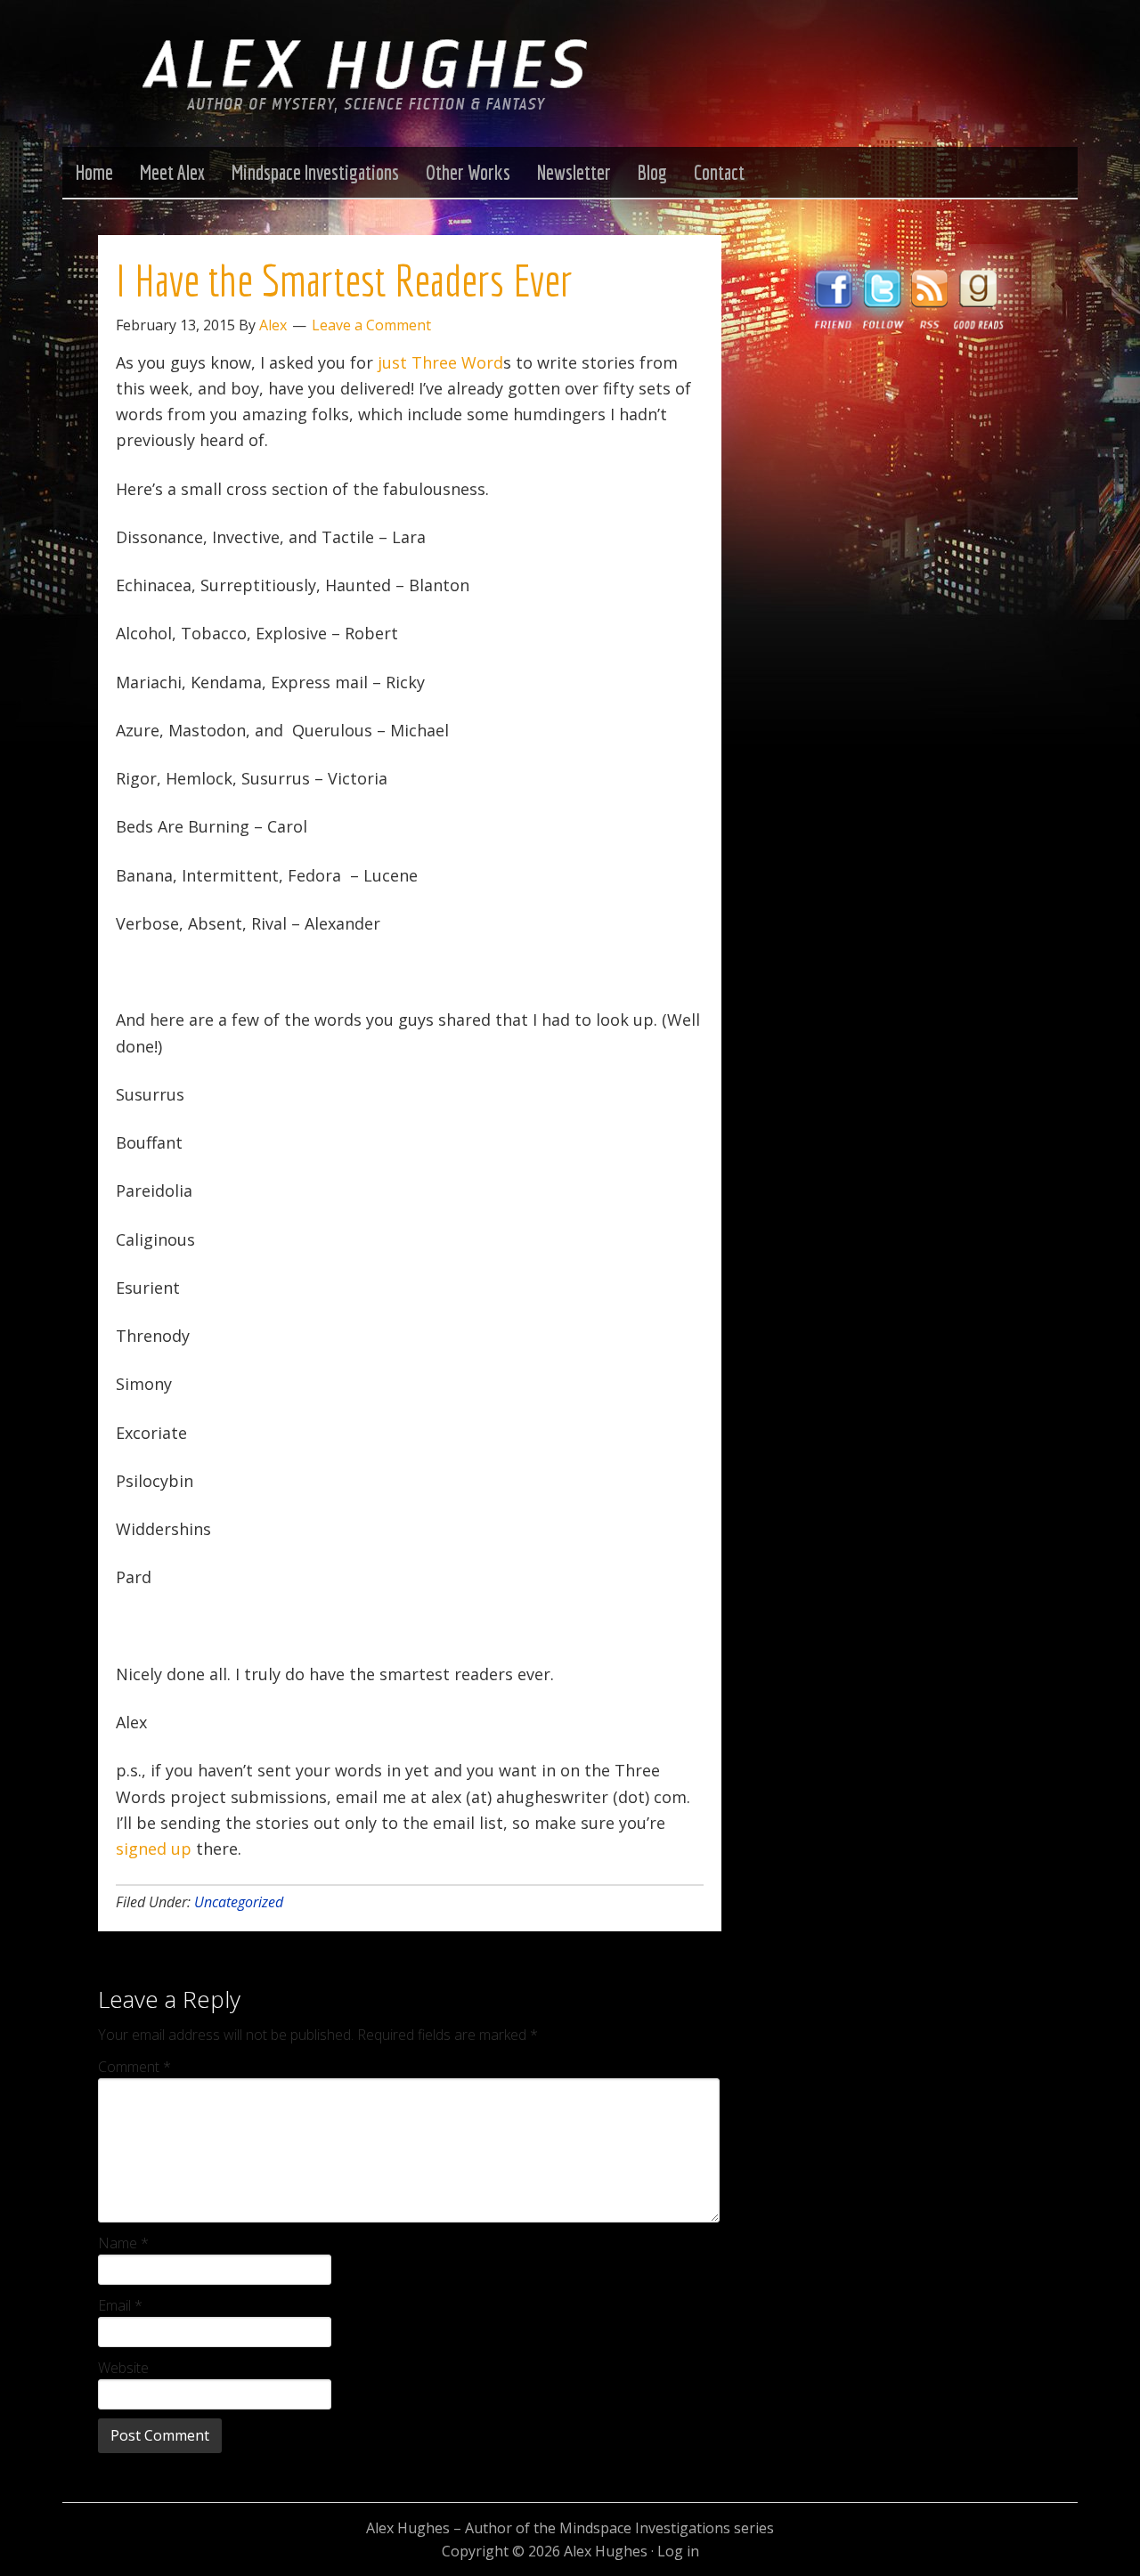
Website (123, 2368)
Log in (678, 2551)
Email (120, 2305)
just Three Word (440, 362)
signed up (154, 1849)
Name (123, 2243)
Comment (134, 2067)
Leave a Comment (371, 325)
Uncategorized (239, 1902)
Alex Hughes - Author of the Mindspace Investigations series (365, 91)
